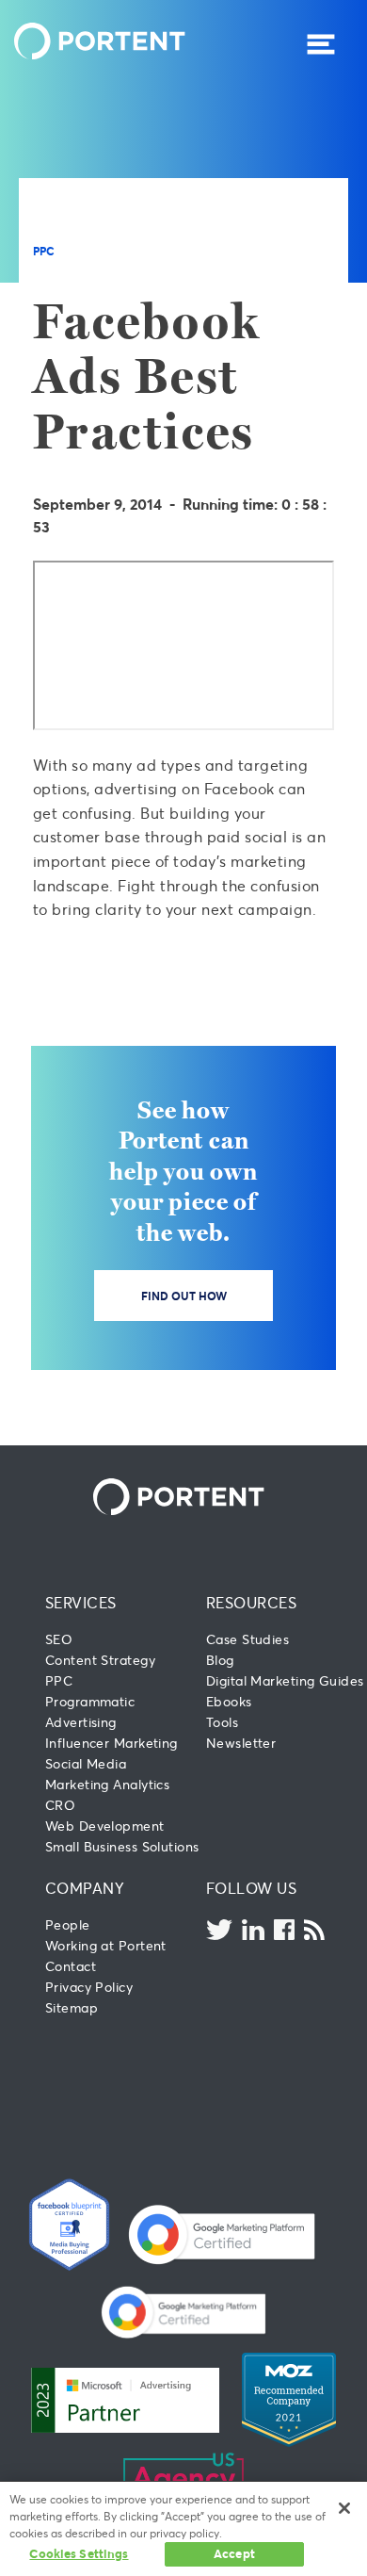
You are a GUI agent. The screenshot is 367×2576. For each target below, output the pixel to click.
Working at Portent (106, 1945)
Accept (234, 2553)
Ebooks (229, 1701)
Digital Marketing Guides (285, 1680)
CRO (60, 1805)
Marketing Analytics (107, 1784)
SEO (59, 1639)
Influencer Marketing (112, 1743)
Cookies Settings (79, 2553)
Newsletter (241, 1743)
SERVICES (81, 1602)
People (68, 1924)
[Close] (344, 2508)
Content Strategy (100, 1660)
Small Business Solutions (122, 1846)
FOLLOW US (251, 1888)
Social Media (86, 1763)
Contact (71, 1966)
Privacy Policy (89, 1987)
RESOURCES (251, 1602)
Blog (220, 1660)
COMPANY (85, 1888)
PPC (44, 251)
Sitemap (72, 2007)
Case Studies (247, 1639)
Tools (222, 1722)
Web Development (105, 1826)
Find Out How (184, 1296)
